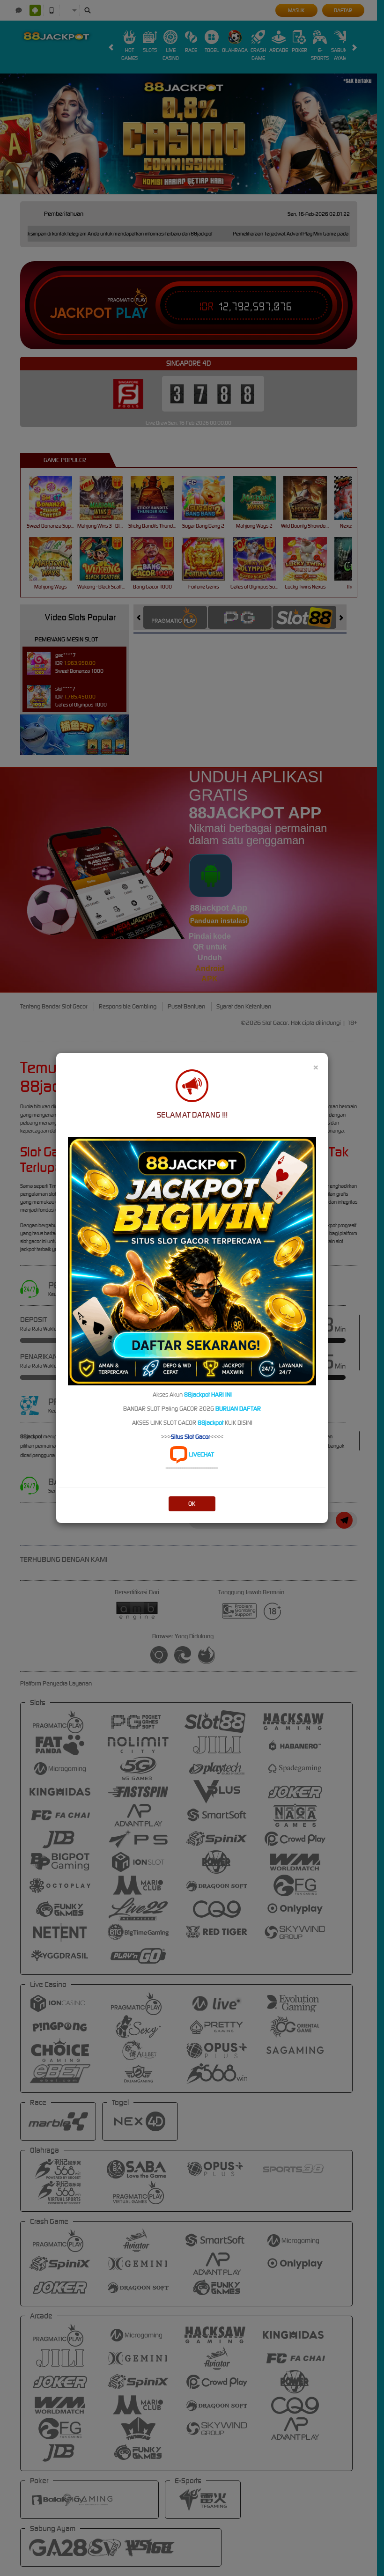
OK (192, 1504)
